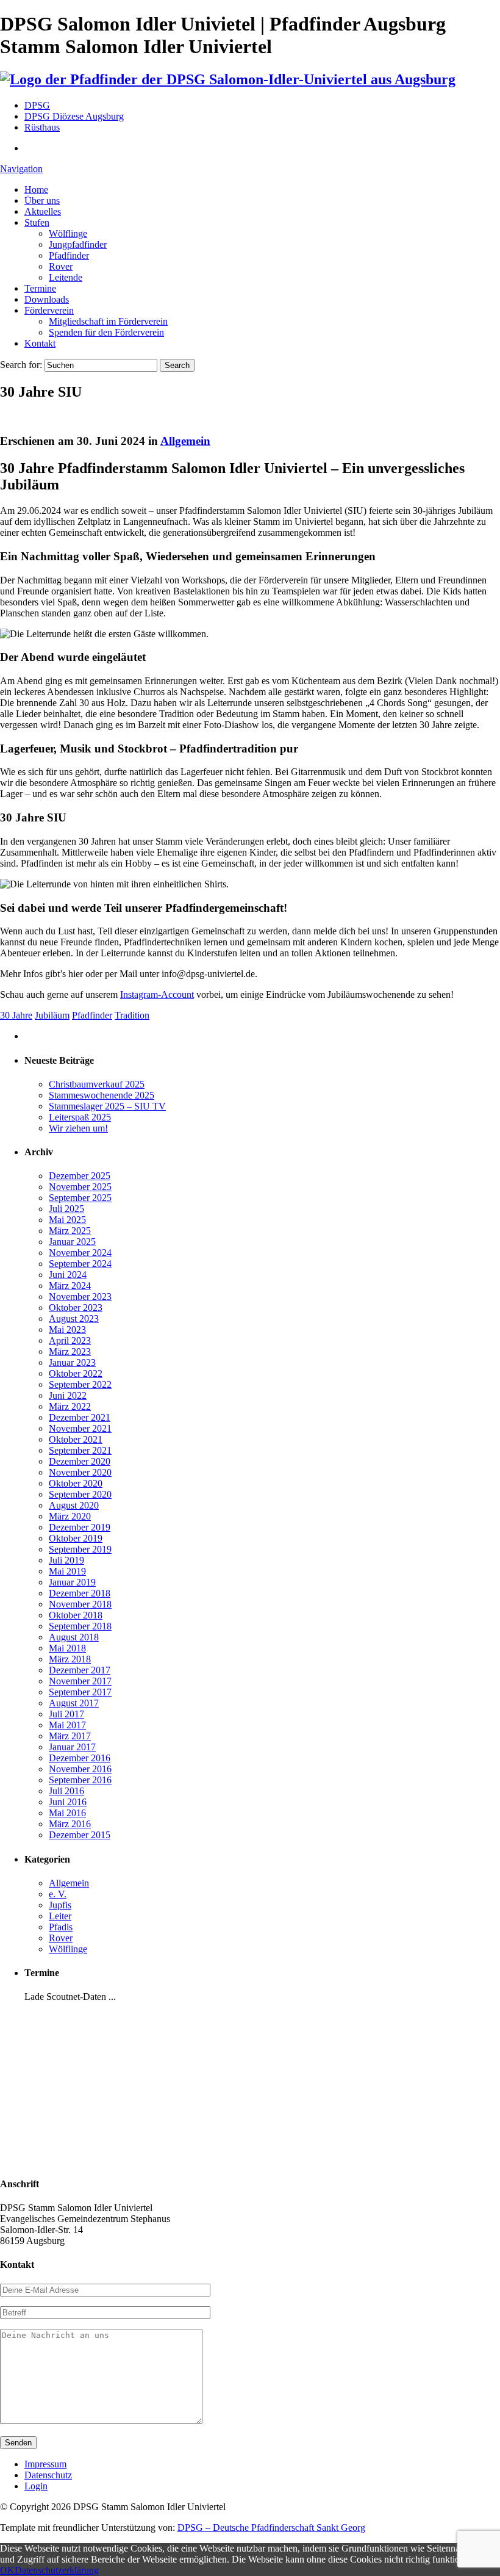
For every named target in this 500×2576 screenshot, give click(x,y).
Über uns (42, 200)
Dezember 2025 (80, 1176)
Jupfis (60, 1905)
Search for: (21, 365)
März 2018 (70, 1659)
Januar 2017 (72, 1747)
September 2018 (80, 1626)
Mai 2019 (67, 1571)
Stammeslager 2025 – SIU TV (107, 1106)
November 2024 (80, 1253)
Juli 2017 (66, 1714)
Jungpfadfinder (78, 244)
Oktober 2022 (76, 1373)
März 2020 (70, 1516)
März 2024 (70, 1286)
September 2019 (80, 1549)
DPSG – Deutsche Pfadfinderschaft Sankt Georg (271, 2527)
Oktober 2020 (76, 1483)
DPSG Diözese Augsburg (74, 116)
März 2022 (70, 1406)
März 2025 (70, 1231)
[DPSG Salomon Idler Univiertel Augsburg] (228, 79)
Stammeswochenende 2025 (102, 1095)
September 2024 (80, 1264)
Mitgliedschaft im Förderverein (108, 321)
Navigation (21, 169)
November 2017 (80, 1681)
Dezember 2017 (80, 1670)
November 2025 (80, 1187)
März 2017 (70, 1736)
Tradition (132, 1015)
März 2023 (70, 1351)
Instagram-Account (157, 994)
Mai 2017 (67, 1725)
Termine (40, 288)
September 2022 (80, 1384)
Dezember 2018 (80, 1593)
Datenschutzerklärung (57, 2570)
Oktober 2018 (76, 1615)
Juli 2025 (66, 1209)
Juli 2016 (66, 1791)
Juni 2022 (68, 1395)
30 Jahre (16, 1015)
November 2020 (80, 1472)
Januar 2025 (72, 1242)
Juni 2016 (68, 1802)
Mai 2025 (67, 1220)
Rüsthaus (42, 127)
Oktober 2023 (76, 1308)
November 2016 (80, 1769)
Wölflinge (68, 233)
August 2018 (74, 1637)
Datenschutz (48, 2475)
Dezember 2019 (80, 1527)
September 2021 (80, 1450)
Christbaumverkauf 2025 (97, 1084)
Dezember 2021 (80, 1417)
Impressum (45, 2464)
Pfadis (61, 1927)
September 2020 (80, 1494)
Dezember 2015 (80, 1835)
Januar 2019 (72, 1582)
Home (36, 189)
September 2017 (80, 1692)
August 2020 (74, 1505)
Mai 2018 (67, 1648)
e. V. (58, 1894)
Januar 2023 (72, 1362)
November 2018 (80, 1604)
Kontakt (40, 343)
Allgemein (185, 441)
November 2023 (80, 1297)
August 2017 (74, 1703)
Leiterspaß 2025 (80, 1117)
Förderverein (49, 310)
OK (7, 2570)
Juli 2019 (66, 1560)
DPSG (37, 105)
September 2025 (80, 1198)
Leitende (66, 277)
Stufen (37, 222)
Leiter (60, 1916)
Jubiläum (52, 1015)
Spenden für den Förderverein (106, 332)
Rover (61, 266)
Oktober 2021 (76, 1439)
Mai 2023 (67, 1329)
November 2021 (80, 1428)
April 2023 (70, 1340)
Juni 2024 (68, 1275)
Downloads (47, 299)
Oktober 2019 (76, 1538)
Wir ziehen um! (78, 1128)
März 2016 (70, 1824)
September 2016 (80, 1780)
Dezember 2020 (80, 1461)
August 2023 (74, 1319)
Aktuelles (43, 211)
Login (36, 2486)
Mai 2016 (67, 1813)
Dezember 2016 (80, 1758)
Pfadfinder (69, 255)
